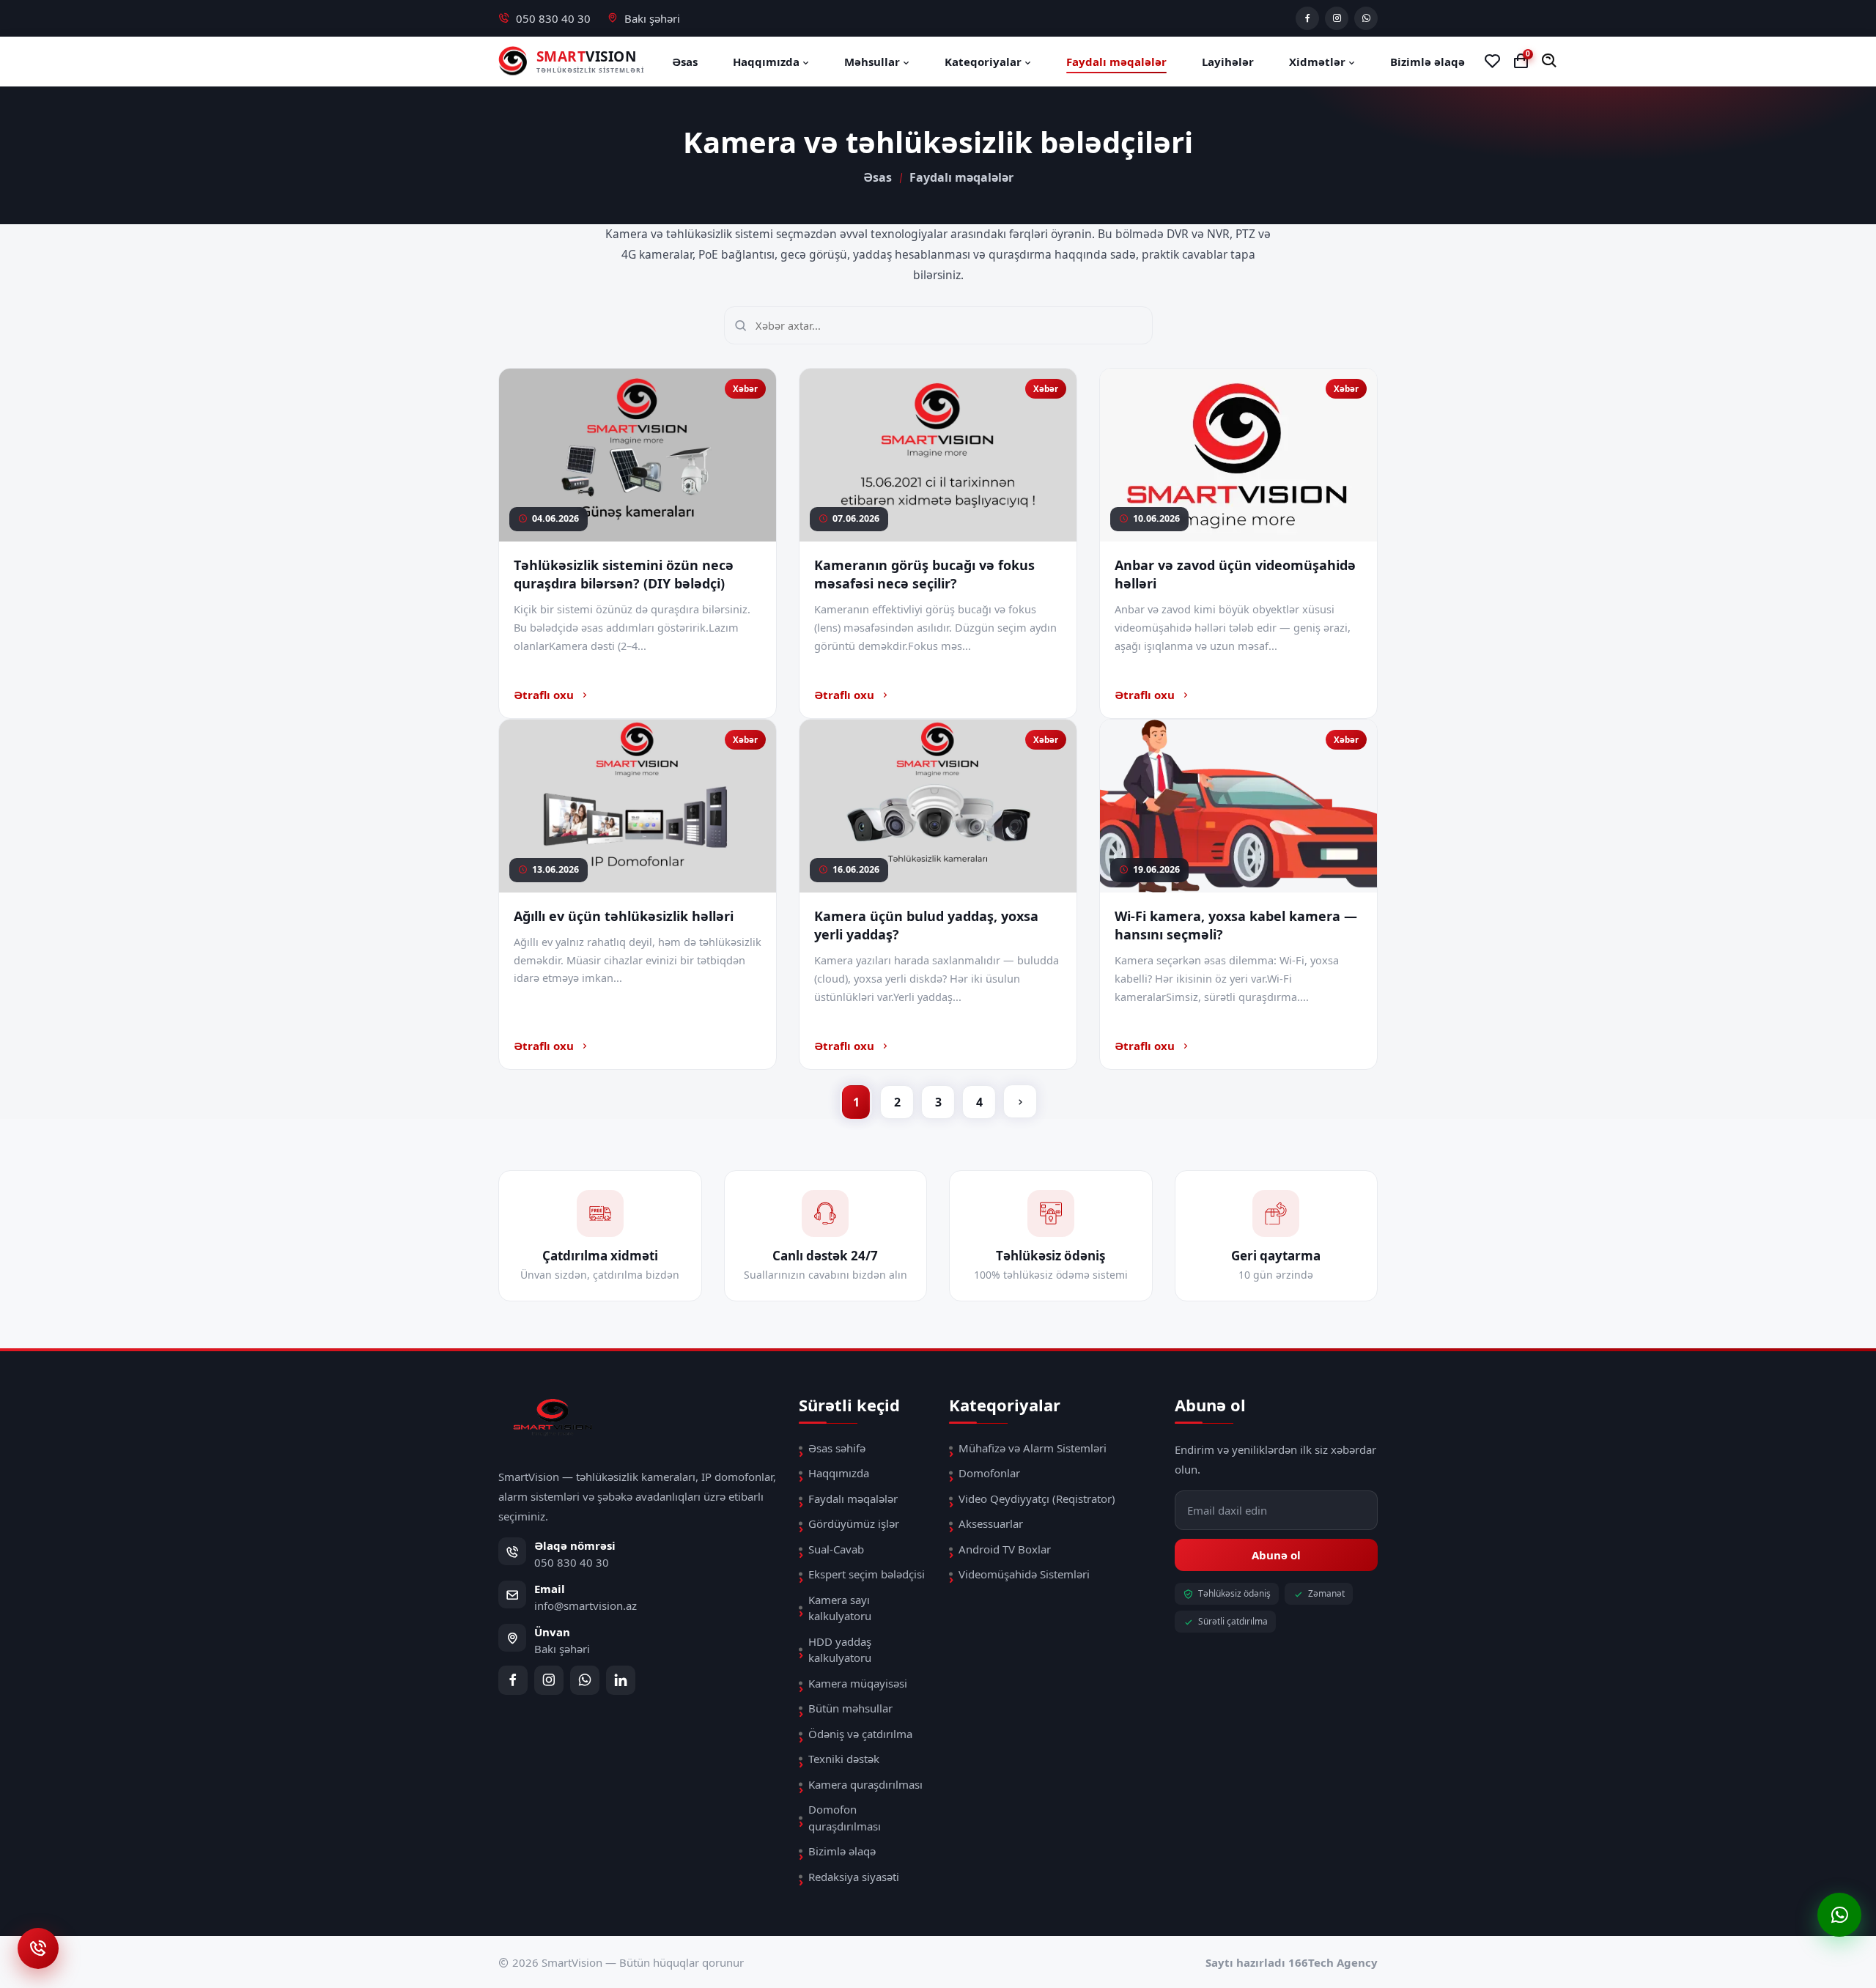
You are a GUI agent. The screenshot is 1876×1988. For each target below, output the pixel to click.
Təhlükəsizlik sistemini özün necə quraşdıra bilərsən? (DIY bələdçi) (624, 574)
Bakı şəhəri (652, 18)
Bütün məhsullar (850, 1708)
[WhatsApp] (1366, 18)
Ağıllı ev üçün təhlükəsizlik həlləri (624, 916)
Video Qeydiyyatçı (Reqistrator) (1037, 1499)
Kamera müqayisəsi (858, 1683)
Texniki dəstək (844, 1759)
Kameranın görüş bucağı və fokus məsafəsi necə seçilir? (924, 574)
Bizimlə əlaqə (1428, 62)
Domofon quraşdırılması (845, 1818)
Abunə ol (1276, 1555)
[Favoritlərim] (1492, 62)
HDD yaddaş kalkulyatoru (840, 1650)
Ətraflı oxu (544, 695)
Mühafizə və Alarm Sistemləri (1033, 1448)
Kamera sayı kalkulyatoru (840, 1608)
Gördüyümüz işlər (854, 1523)
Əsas (685, 62)
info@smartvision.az (586, 1605)
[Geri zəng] (38, 1948)
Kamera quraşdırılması (865, 1784)
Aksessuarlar (991, 1523)
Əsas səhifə (837, 1448)
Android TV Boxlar (1005, 1549)
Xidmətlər (1319, 62)
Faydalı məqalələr (1116, 62)
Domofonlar (989, 1473)
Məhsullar (874, 62)
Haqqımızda (768, 62)
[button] (1550, 61)
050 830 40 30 (553, 18)
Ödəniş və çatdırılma (860, 1734)
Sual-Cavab (836, 1549)
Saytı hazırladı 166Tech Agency (1292, 1962)
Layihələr (1228, 62)
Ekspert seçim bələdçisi (867, 1574)
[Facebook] (1307, 18)
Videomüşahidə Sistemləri (1024, 1574)
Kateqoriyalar (985, 62)
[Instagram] (1337, 18)
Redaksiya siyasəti (854, 1877)
